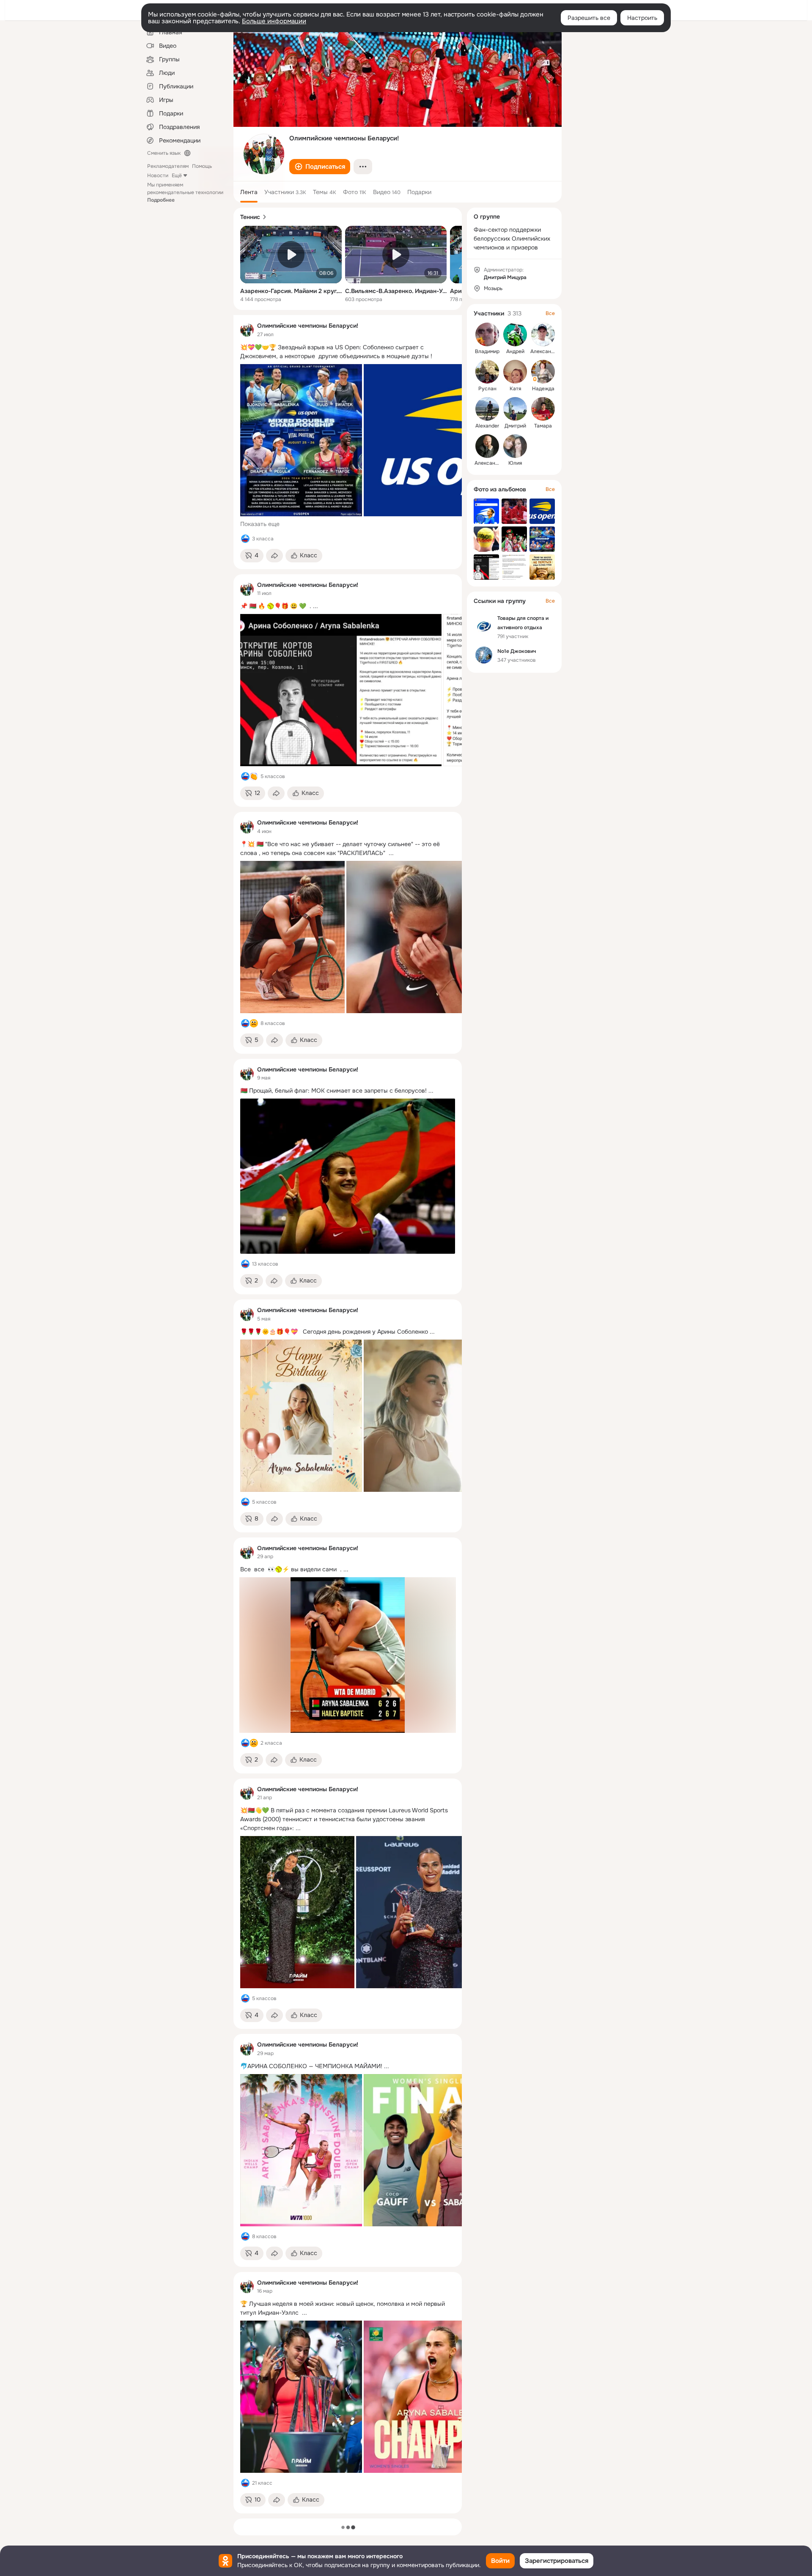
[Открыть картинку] (301, 440)
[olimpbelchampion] (247, 330)
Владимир (487, 351)
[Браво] (254, 776)
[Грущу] (254, 1023)
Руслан (487, 389)
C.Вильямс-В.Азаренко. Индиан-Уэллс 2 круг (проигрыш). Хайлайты (396, 291)
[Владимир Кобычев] (487, 334)
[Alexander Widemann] (487, 409)
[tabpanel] (348, 1414)
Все (550, 313)
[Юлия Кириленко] (515, 446)
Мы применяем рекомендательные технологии (185, 192)
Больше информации (274, 21)
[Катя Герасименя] (515, 372)
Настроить (642, 18)
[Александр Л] (543, 334)
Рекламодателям (168, 166)
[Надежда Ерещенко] (543, 372)
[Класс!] (245, 539)
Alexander (487, 426)
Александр (544, 351)
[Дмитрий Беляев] (515, 409)
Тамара (543, 426)
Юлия (515, 463)
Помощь (202, 166)
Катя (515, 389)
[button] (320, 167)
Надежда (543, 389)
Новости (158, 175)
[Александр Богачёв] (487, 446)
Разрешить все (589, 18)
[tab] (249, 192)
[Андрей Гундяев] (515, 334)
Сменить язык (164, 153)
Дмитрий (515, 426)
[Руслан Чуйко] (487, 372)
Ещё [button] (177, 175)
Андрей (515, 351)
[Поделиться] (274, 556)
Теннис (250, 217)
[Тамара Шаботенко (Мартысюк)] (543, 409)
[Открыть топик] (348, 352)
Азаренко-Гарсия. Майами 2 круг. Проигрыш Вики (291, 291)
